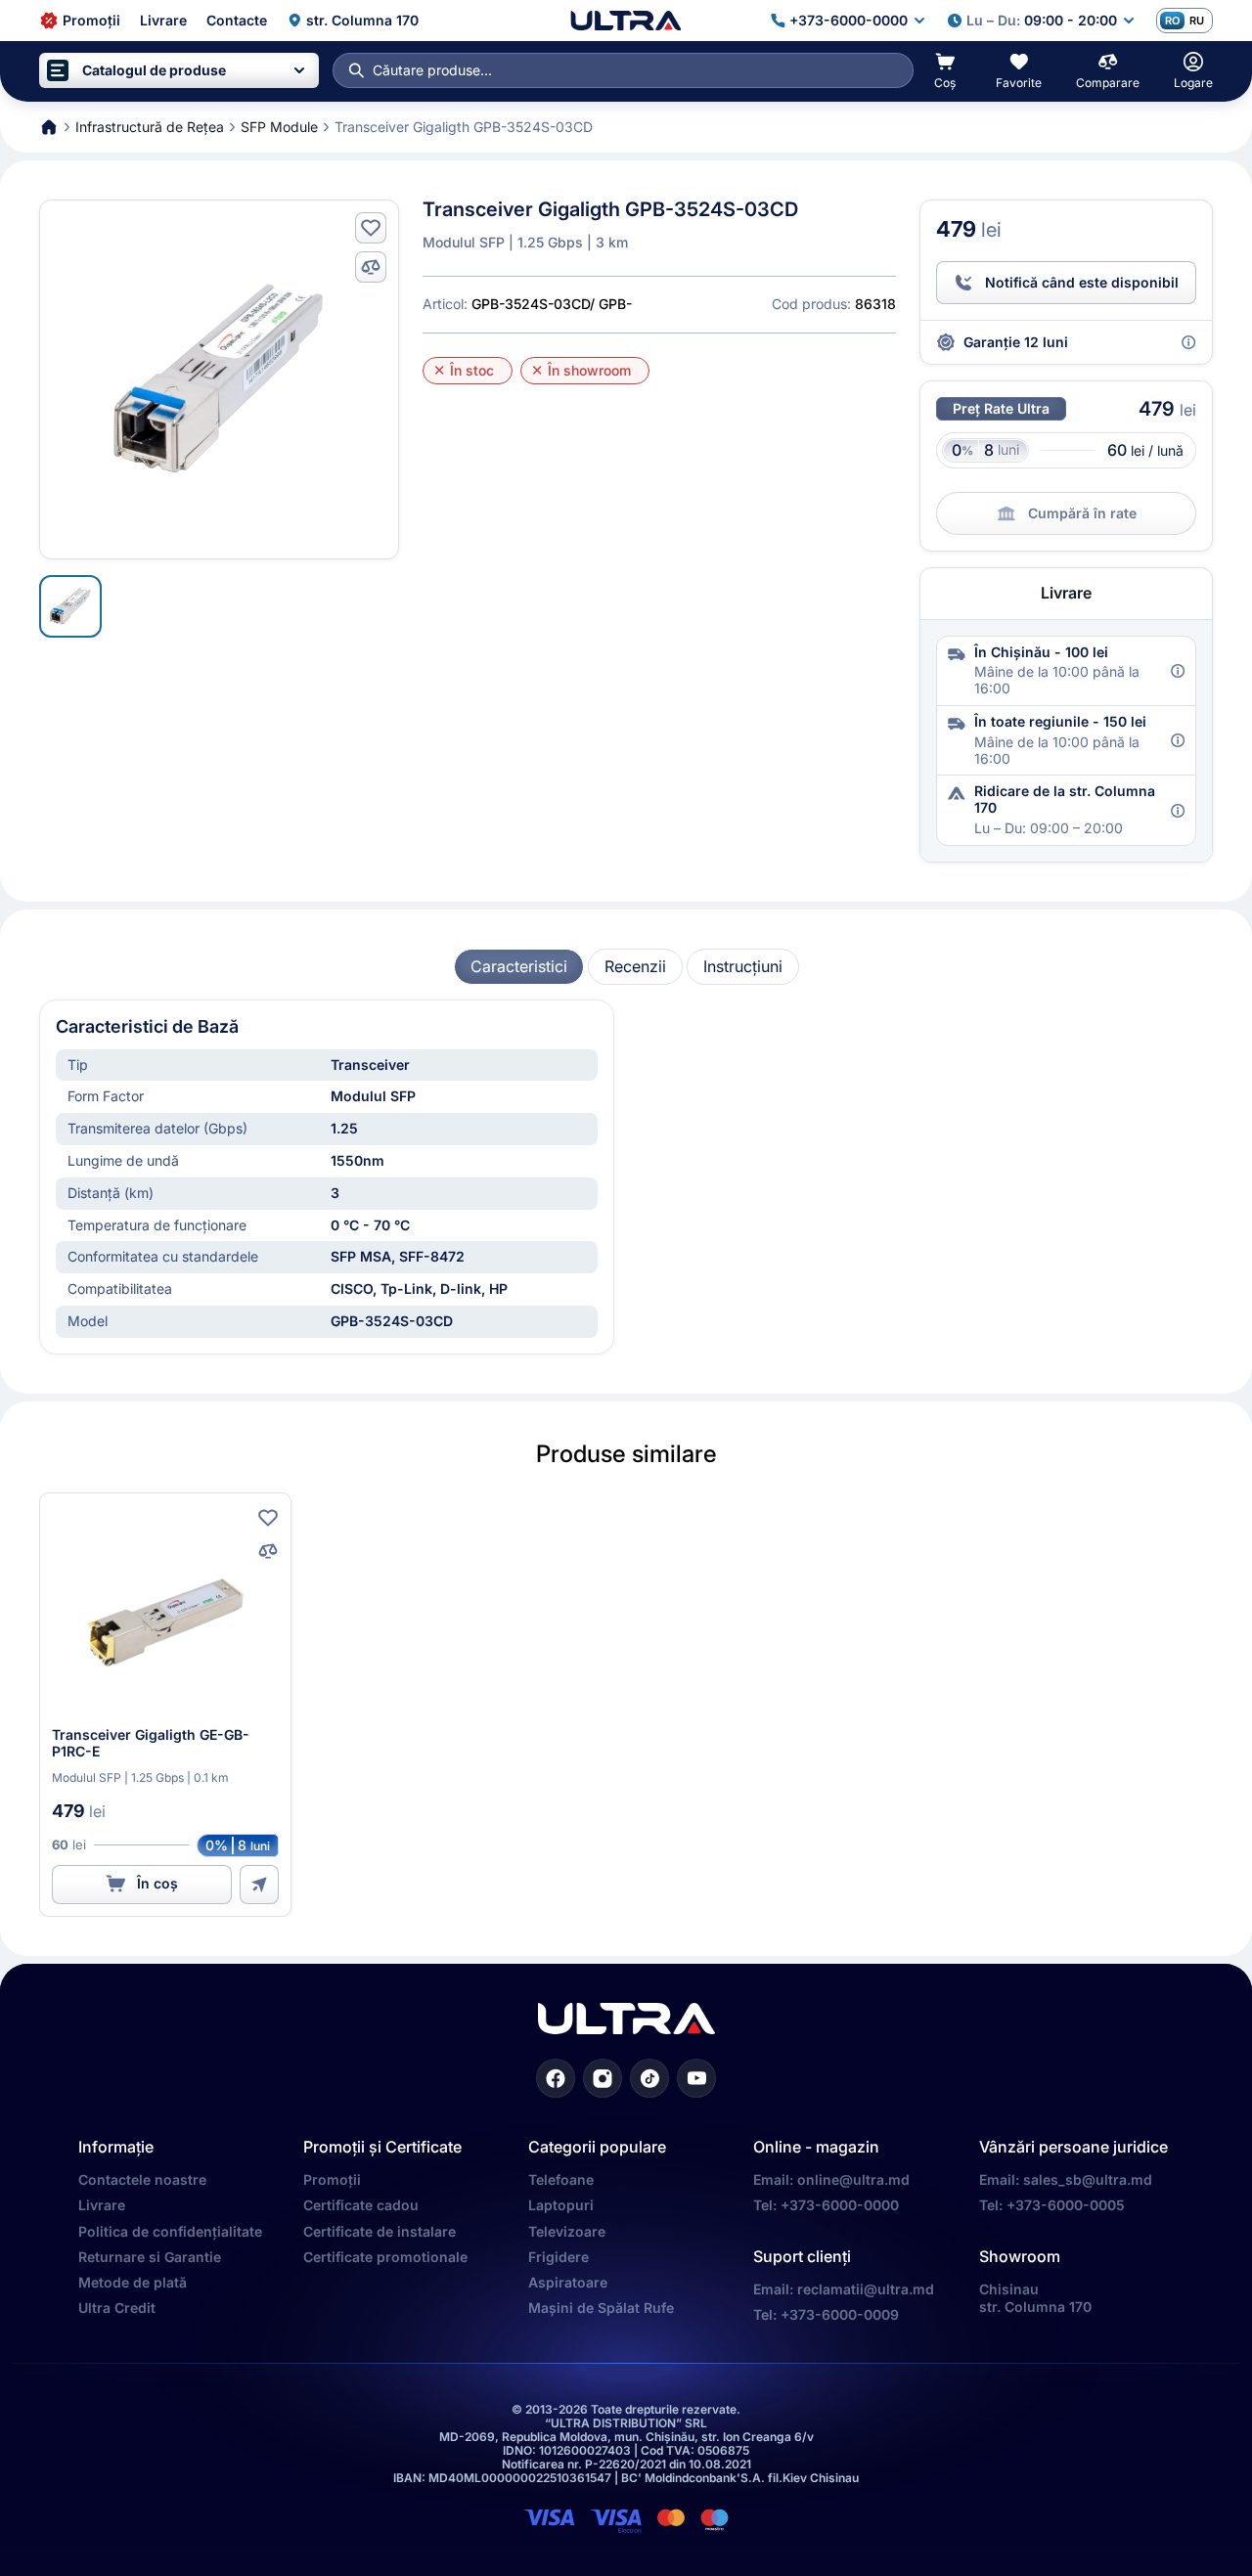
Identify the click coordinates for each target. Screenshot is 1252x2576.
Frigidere (559, 2257)
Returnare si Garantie (150, 2257)
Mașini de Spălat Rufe (601, 2308)
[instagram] (603, 2078)
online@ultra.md (853, 2179)
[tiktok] (649, 2078)
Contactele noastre (142, 2179)
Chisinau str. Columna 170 (1035, 2298)
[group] (519, 967)
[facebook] (556, 2078)
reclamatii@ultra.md (866, 2289)
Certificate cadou (361, 2205)
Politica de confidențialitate (170, 2231)
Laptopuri (561, 2205)
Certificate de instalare (380, 2231)
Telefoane (561, 2179)
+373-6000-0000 (840, 2205)
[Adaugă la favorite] (371, 228)
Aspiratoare (568, 2282)
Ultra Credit (117, 2308)
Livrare (102, 2205)
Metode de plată (133, 2282)
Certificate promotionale (385, 2257)
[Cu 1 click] (259, 1885)
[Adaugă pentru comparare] (371, 267)
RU (1197, 21)
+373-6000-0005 (1066, 2205)
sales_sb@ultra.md (1088, 2179)
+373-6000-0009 (840, 2314)
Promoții (332, 2179)
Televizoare (567, 2231)
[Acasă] (626, 21)
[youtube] (696, 2078)
